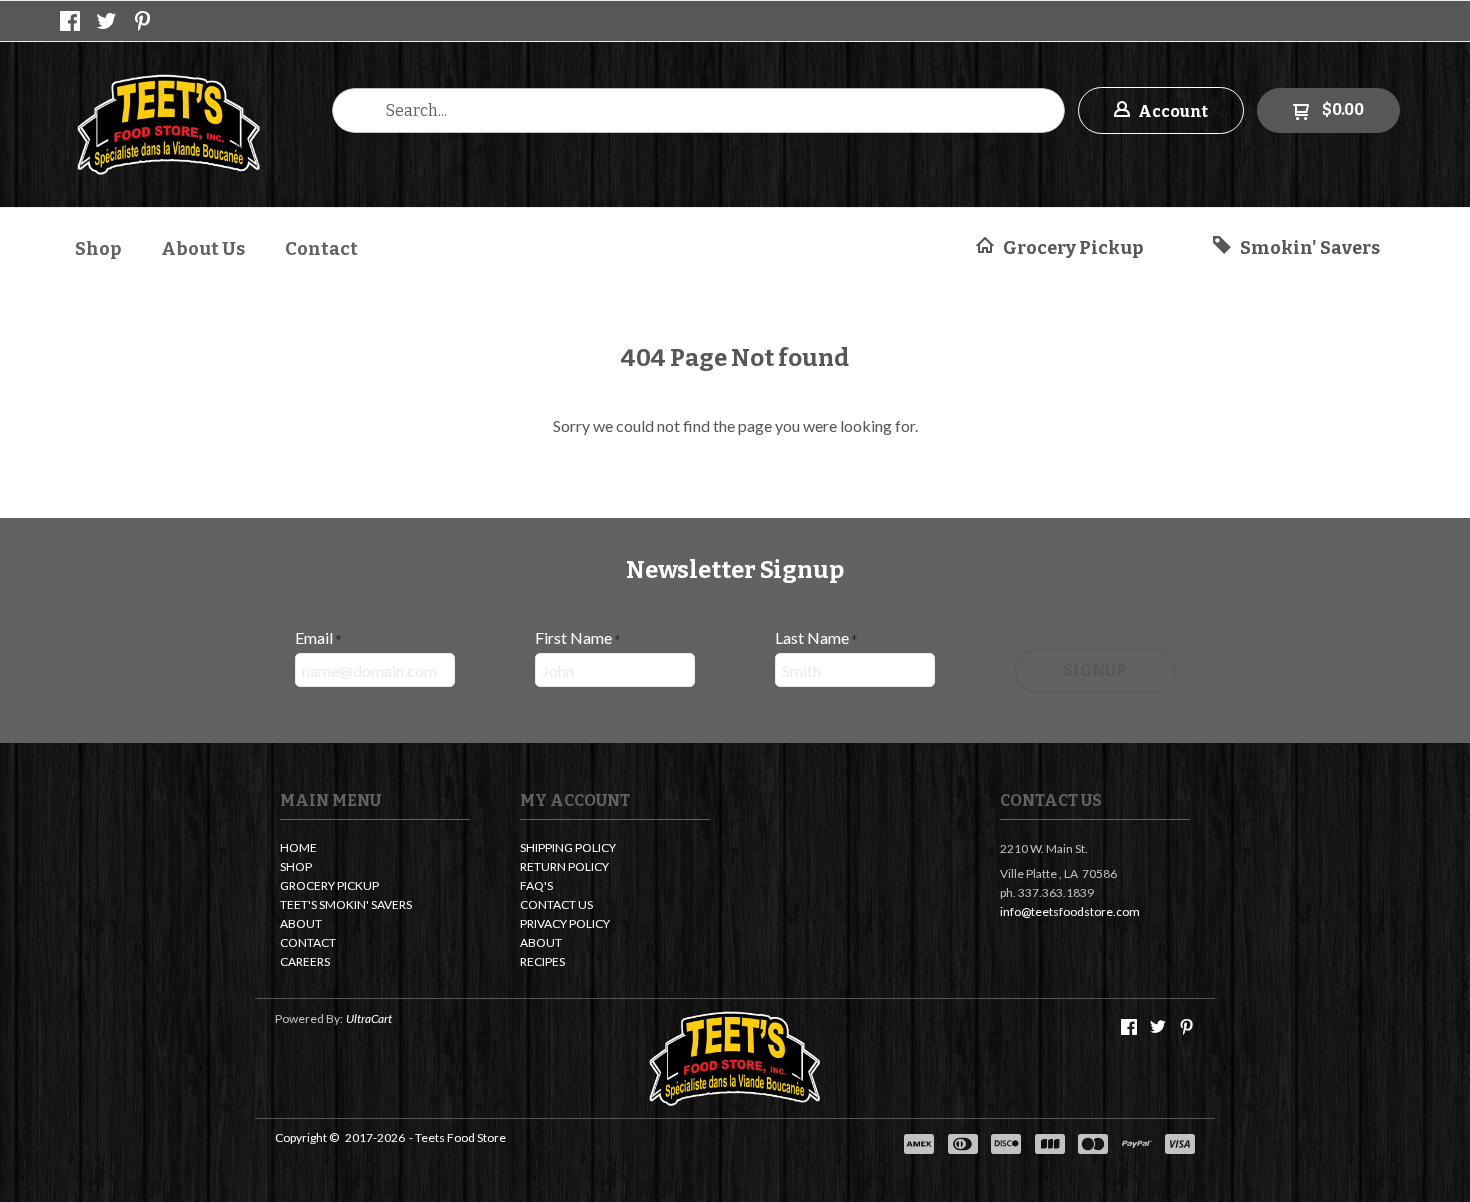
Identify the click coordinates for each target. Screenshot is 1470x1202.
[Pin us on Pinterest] (143, 21)
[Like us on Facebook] (70, 21)
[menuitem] (98, 246)
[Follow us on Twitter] (107, 21)
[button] (1161, 110)
